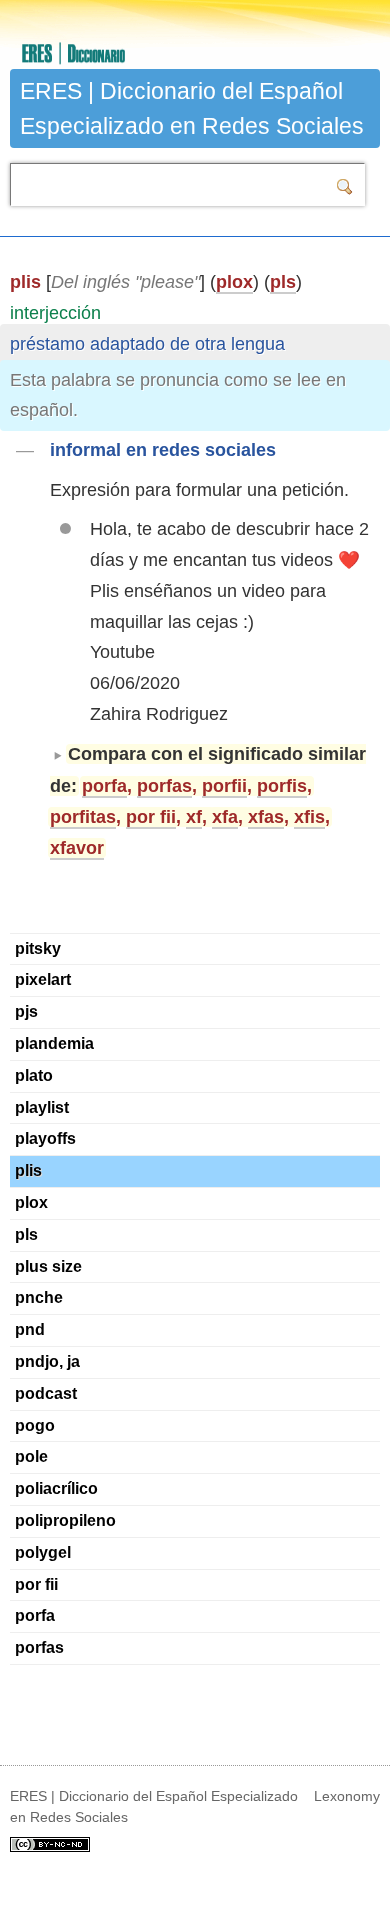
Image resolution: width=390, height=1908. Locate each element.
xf (194, 817)
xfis (309, 817)
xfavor (77, 848)
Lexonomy (347, 1796)
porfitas (83, 817)
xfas (266, 817)
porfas (164, 786)
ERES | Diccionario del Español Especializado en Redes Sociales (192, 108)
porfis (282, 786)
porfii (224, 786)
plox (234, 282)
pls (283, 282)
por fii (151, 817)
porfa (104, 786)
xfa (225, 817)
